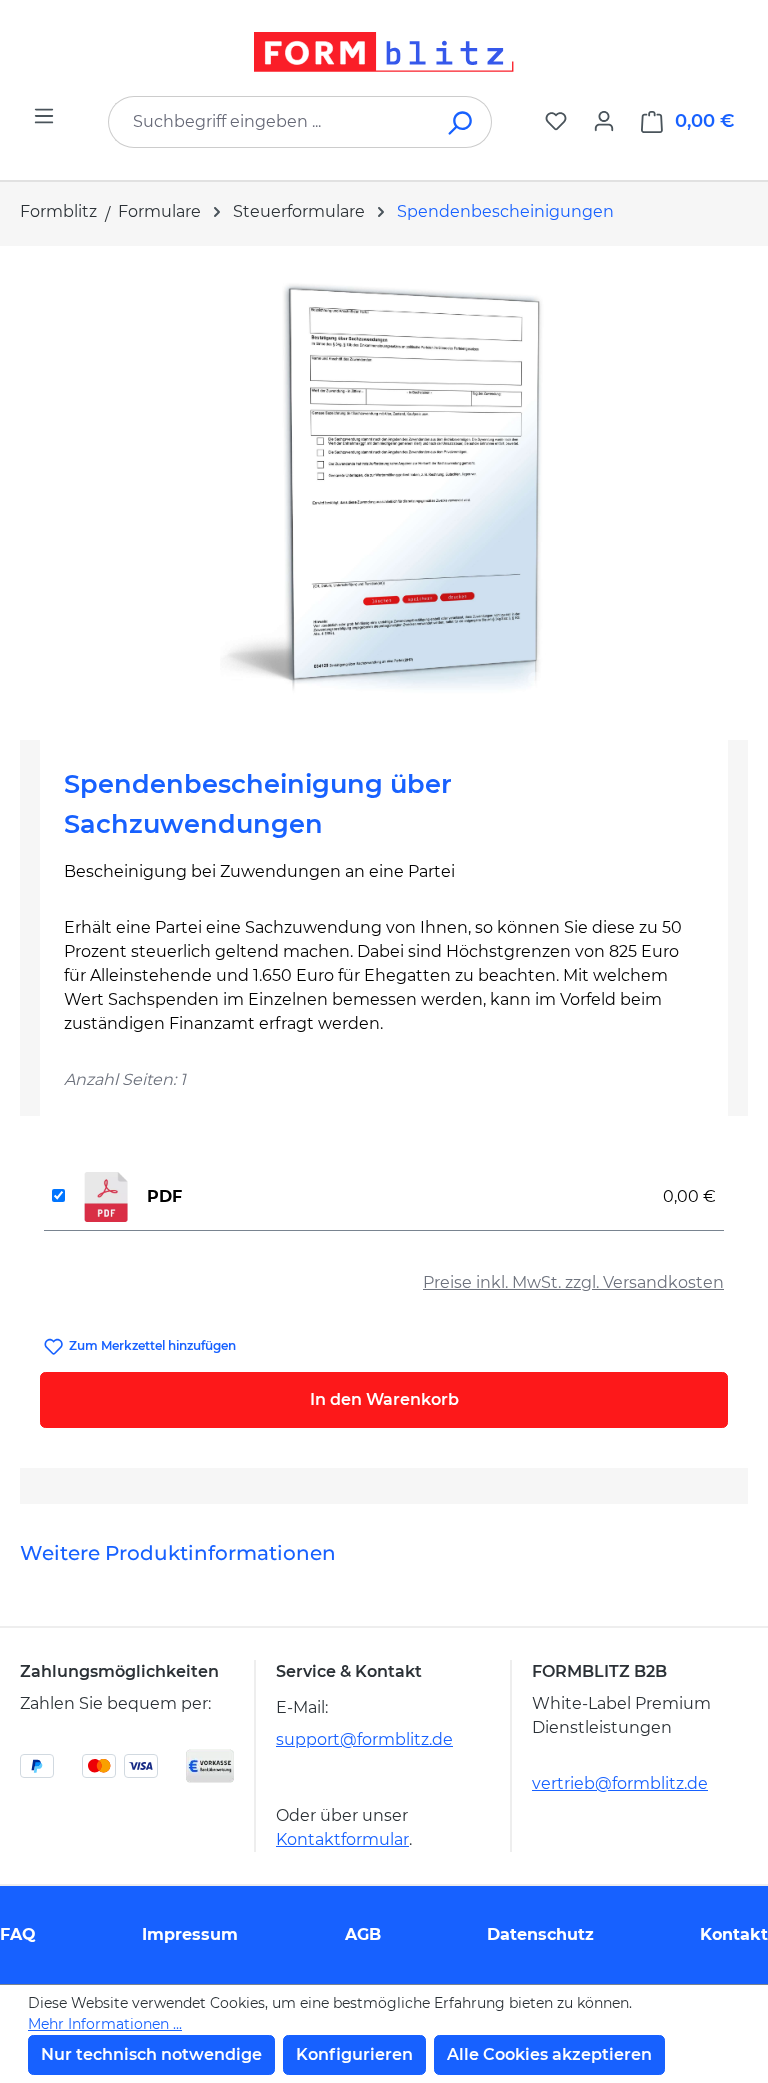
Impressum (190, 1934)
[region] (384, 485)
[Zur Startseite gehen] (384, 52)
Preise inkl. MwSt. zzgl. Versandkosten (573, 1282)
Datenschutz (540, 1934)
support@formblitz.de (364, 1739)
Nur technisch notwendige (151, 2054)
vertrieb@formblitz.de (620, 1783)
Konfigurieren (354, 2054)
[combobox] (270, 122)
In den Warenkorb (384, 1399)
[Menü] (44, 116)
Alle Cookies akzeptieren (549, 2054)
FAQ (18, 1934)
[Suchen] (461, 122)
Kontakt (734, 1934)
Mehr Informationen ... (105, 2024)
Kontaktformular (342, 1839)
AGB (363, 1934)
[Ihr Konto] (604, 121)
